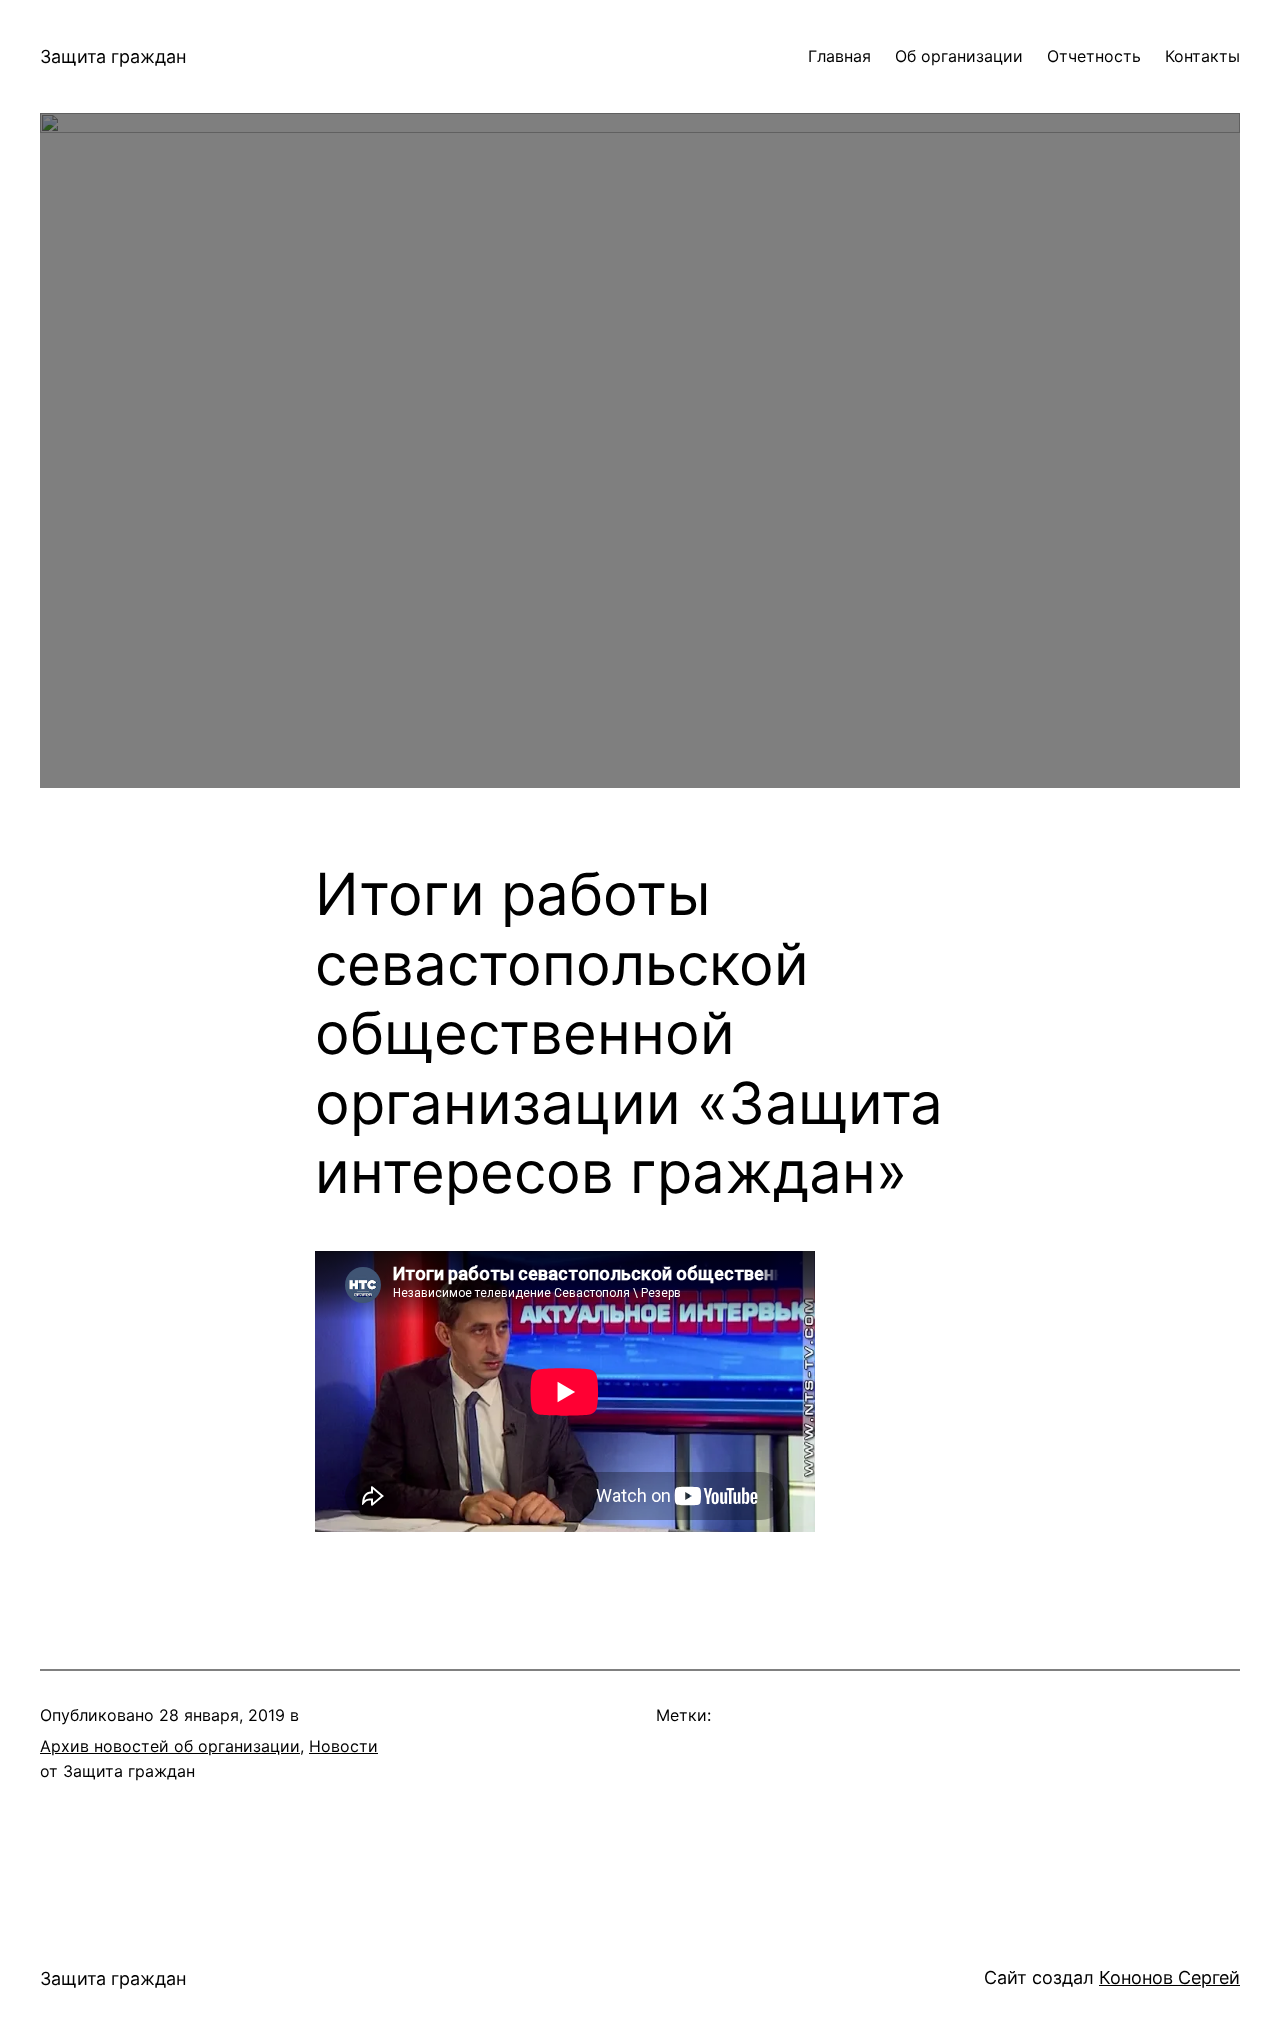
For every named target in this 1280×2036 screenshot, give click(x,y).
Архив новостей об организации (170, 1746)
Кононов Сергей (1169, 1977)
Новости (343, 1746)
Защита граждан (113, 56)
